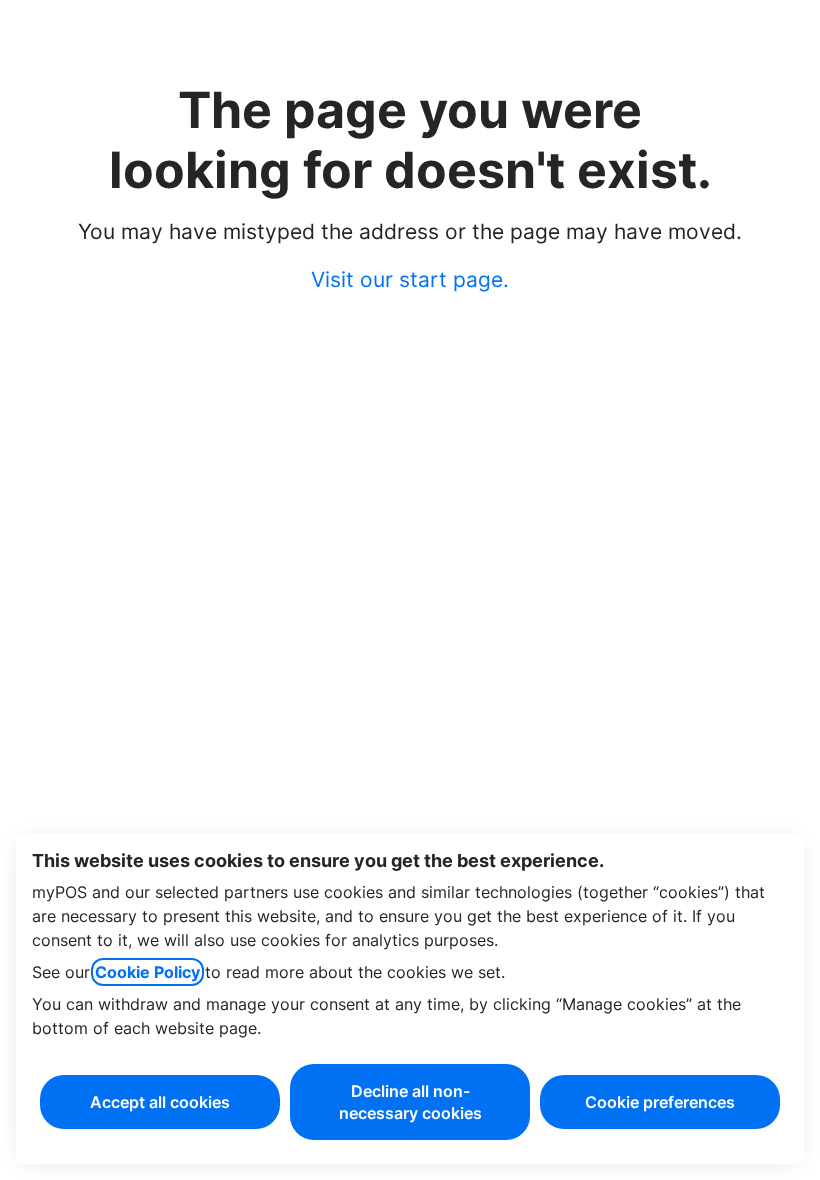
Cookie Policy (147, 972)
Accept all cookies (160, 1102)
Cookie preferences (660, 1102)
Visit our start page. (410, 279)
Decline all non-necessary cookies (410, 1102)
